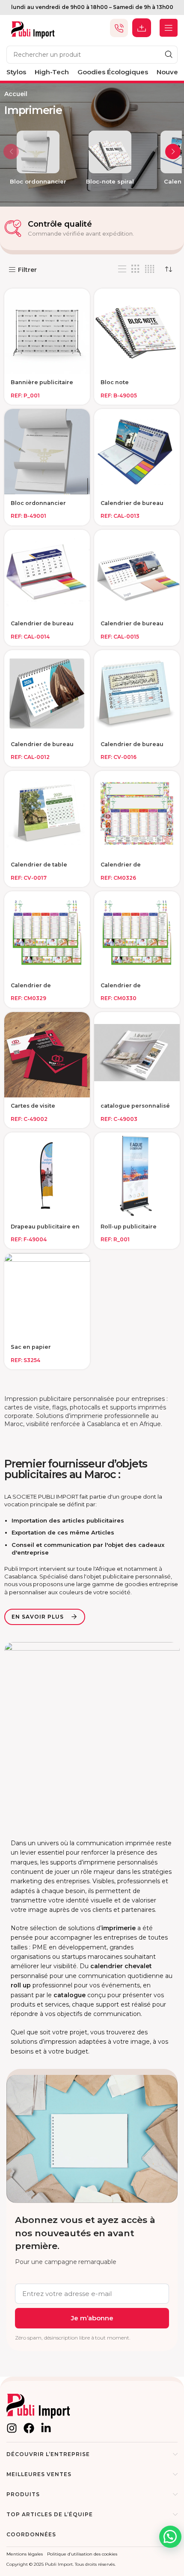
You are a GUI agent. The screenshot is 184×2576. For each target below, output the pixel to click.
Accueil (16, 94)
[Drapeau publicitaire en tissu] (47, 1175)
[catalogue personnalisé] (137, 1055)
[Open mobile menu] (169, 28)
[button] (11, 152)
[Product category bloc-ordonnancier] (38, 160)
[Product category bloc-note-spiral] (110, 160)
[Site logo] (33, 27)
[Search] (169, 55)
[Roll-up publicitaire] (137, 1175)
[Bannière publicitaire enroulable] (47, 331)
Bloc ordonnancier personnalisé (38, 506)
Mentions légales (25, 2554)
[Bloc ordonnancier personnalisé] (47, 452)
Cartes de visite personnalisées (33, 1109)
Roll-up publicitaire (129, 1227)
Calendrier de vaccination (121, 868)
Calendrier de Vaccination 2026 (36, 989)
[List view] (122, 269)
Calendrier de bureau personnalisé (42, 747)
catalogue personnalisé (135, 1106)
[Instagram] (12, 2428)
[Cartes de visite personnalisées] (47, 1055)
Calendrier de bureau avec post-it (132, 506)
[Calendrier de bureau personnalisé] (47, 693)
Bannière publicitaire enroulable (42, 385)
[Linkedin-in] (46, 2428)
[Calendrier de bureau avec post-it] (137, 452)
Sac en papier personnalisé (31, 1350)
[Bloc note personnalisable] (137, 331)
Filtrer (27, 270)
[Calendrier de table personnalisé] (47, 814)
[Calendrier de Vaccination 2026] (47, 934)
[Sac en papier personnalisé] (47, 1296)
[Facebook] (29, 2428)
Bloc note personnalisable (124, 385)
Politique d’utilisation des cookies (82, 2554)
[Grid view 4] (150, 269)
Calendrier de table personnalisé (39, 868)
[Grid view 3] (135, 269)
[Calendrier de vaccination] (137, 814)
